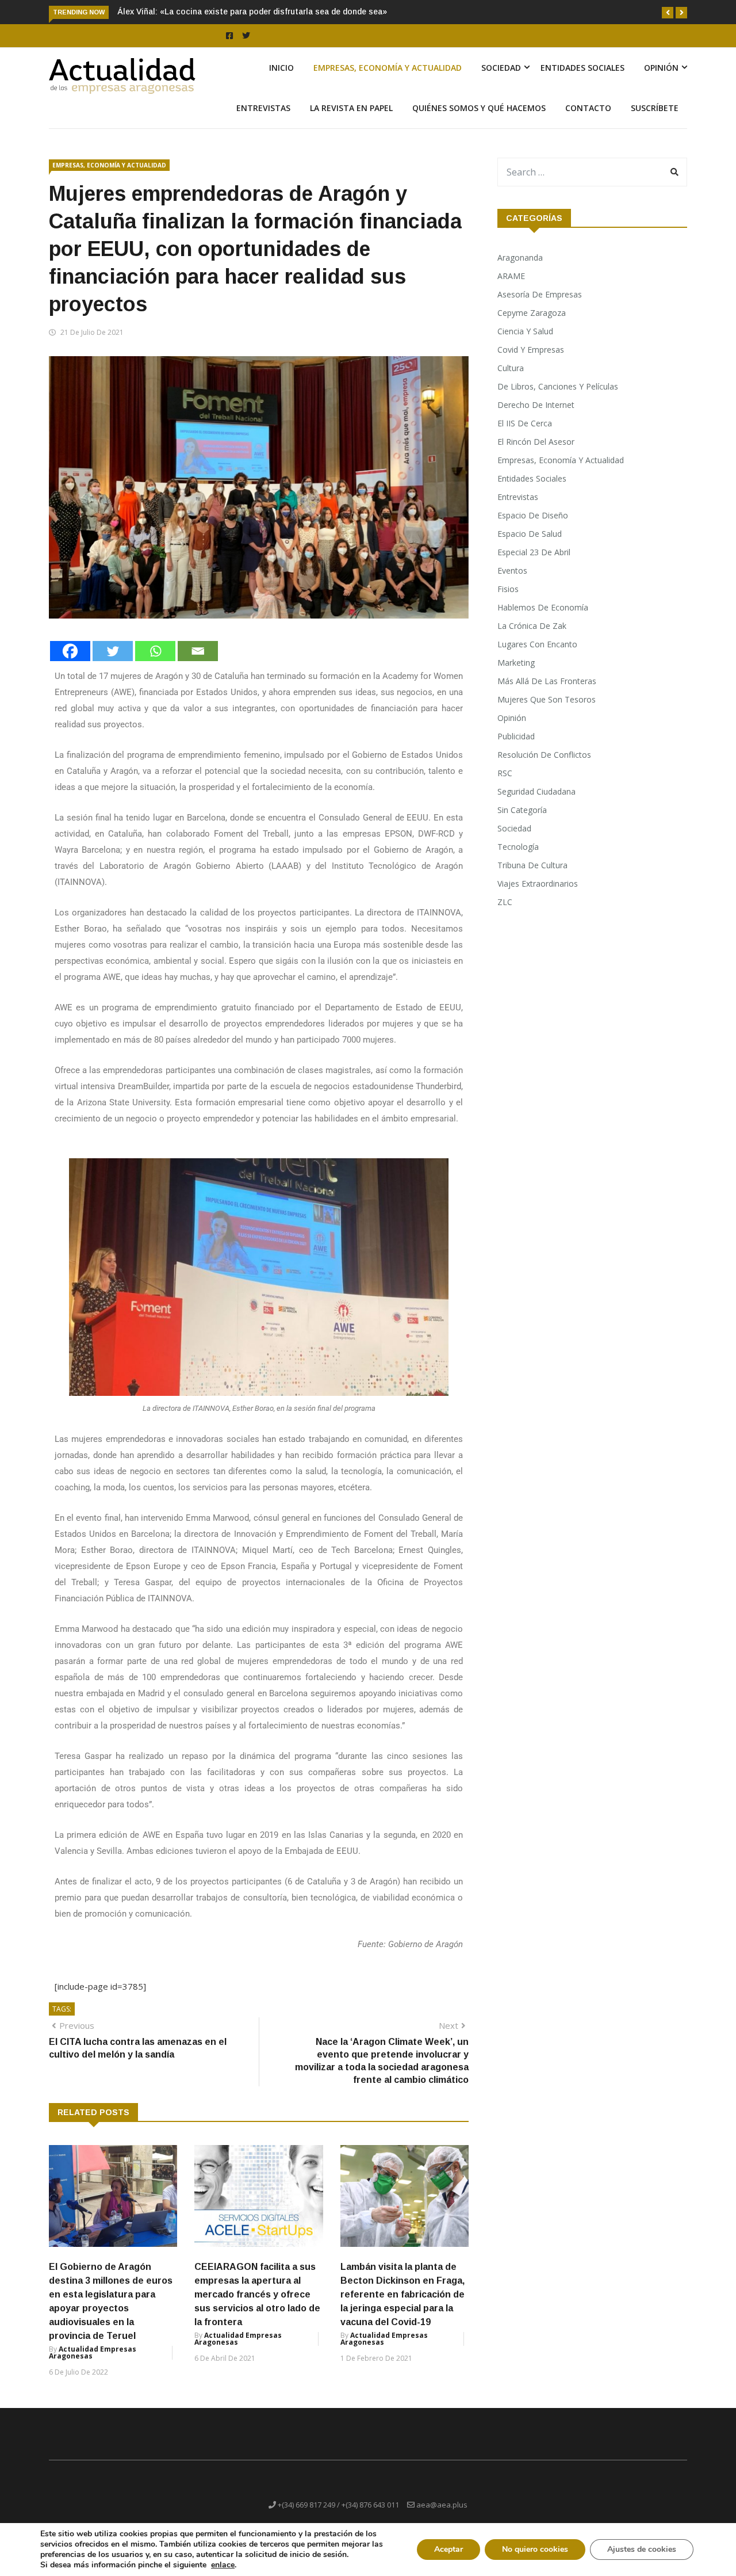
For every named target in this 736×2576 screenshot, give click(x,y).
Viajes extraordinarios (538, 884)
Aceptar (448, 2549)
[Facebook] (70, 651)
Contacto (588, 108)
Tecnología (518, 847)
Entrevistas (263, 108)
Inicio (281, 68)
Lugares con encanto (537, 644)
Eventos (512, 570)
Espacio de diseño (533, 515)
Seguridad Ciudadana (536, 791)
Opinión (661, 68)
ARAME (511, 276)
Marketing (516, 663)
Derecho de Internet (536, 405)
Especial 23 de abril (534, 552)
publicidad (516, 736)
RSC (505, 773)
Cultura (511, 368)
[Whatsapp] (155, 651)
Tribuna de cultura (532, 865)
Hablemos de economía (543, 607)
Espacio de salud (530, 534)
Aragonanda (520, 257)
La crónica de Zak (532, 626)
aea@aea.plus (442, 2505)
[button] (668, 13)
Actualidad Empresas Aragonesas (93, 2352)
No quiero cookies (535, 2549)
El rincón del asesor (536, 442)
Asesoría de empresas (540, 294)
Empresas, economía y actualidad (388, 68)
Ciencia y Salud (525, 331)
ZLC (505, 902)
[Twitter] (113, 651)
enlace (223, 2565)
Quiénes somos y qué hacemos (479, 108)
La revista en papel (351, 108)
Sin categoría (522, 810)
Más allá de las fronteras (547, 681)
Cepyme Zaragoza (532, 313)
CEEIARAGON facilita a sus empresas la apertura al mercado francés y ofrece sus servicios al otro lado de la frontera (257, 2294)
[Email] (198, 651)
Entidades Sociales (582, 68)
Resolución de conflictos (544, 755)
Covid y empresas (531, 350)
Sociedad (501, 68)
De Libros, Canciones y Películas (558, 386)
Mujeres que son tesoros (547, 699)
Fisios (508, 589)
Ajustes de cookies (642, 2549)
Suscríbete (655, 108)
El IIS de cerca (525, 423)
